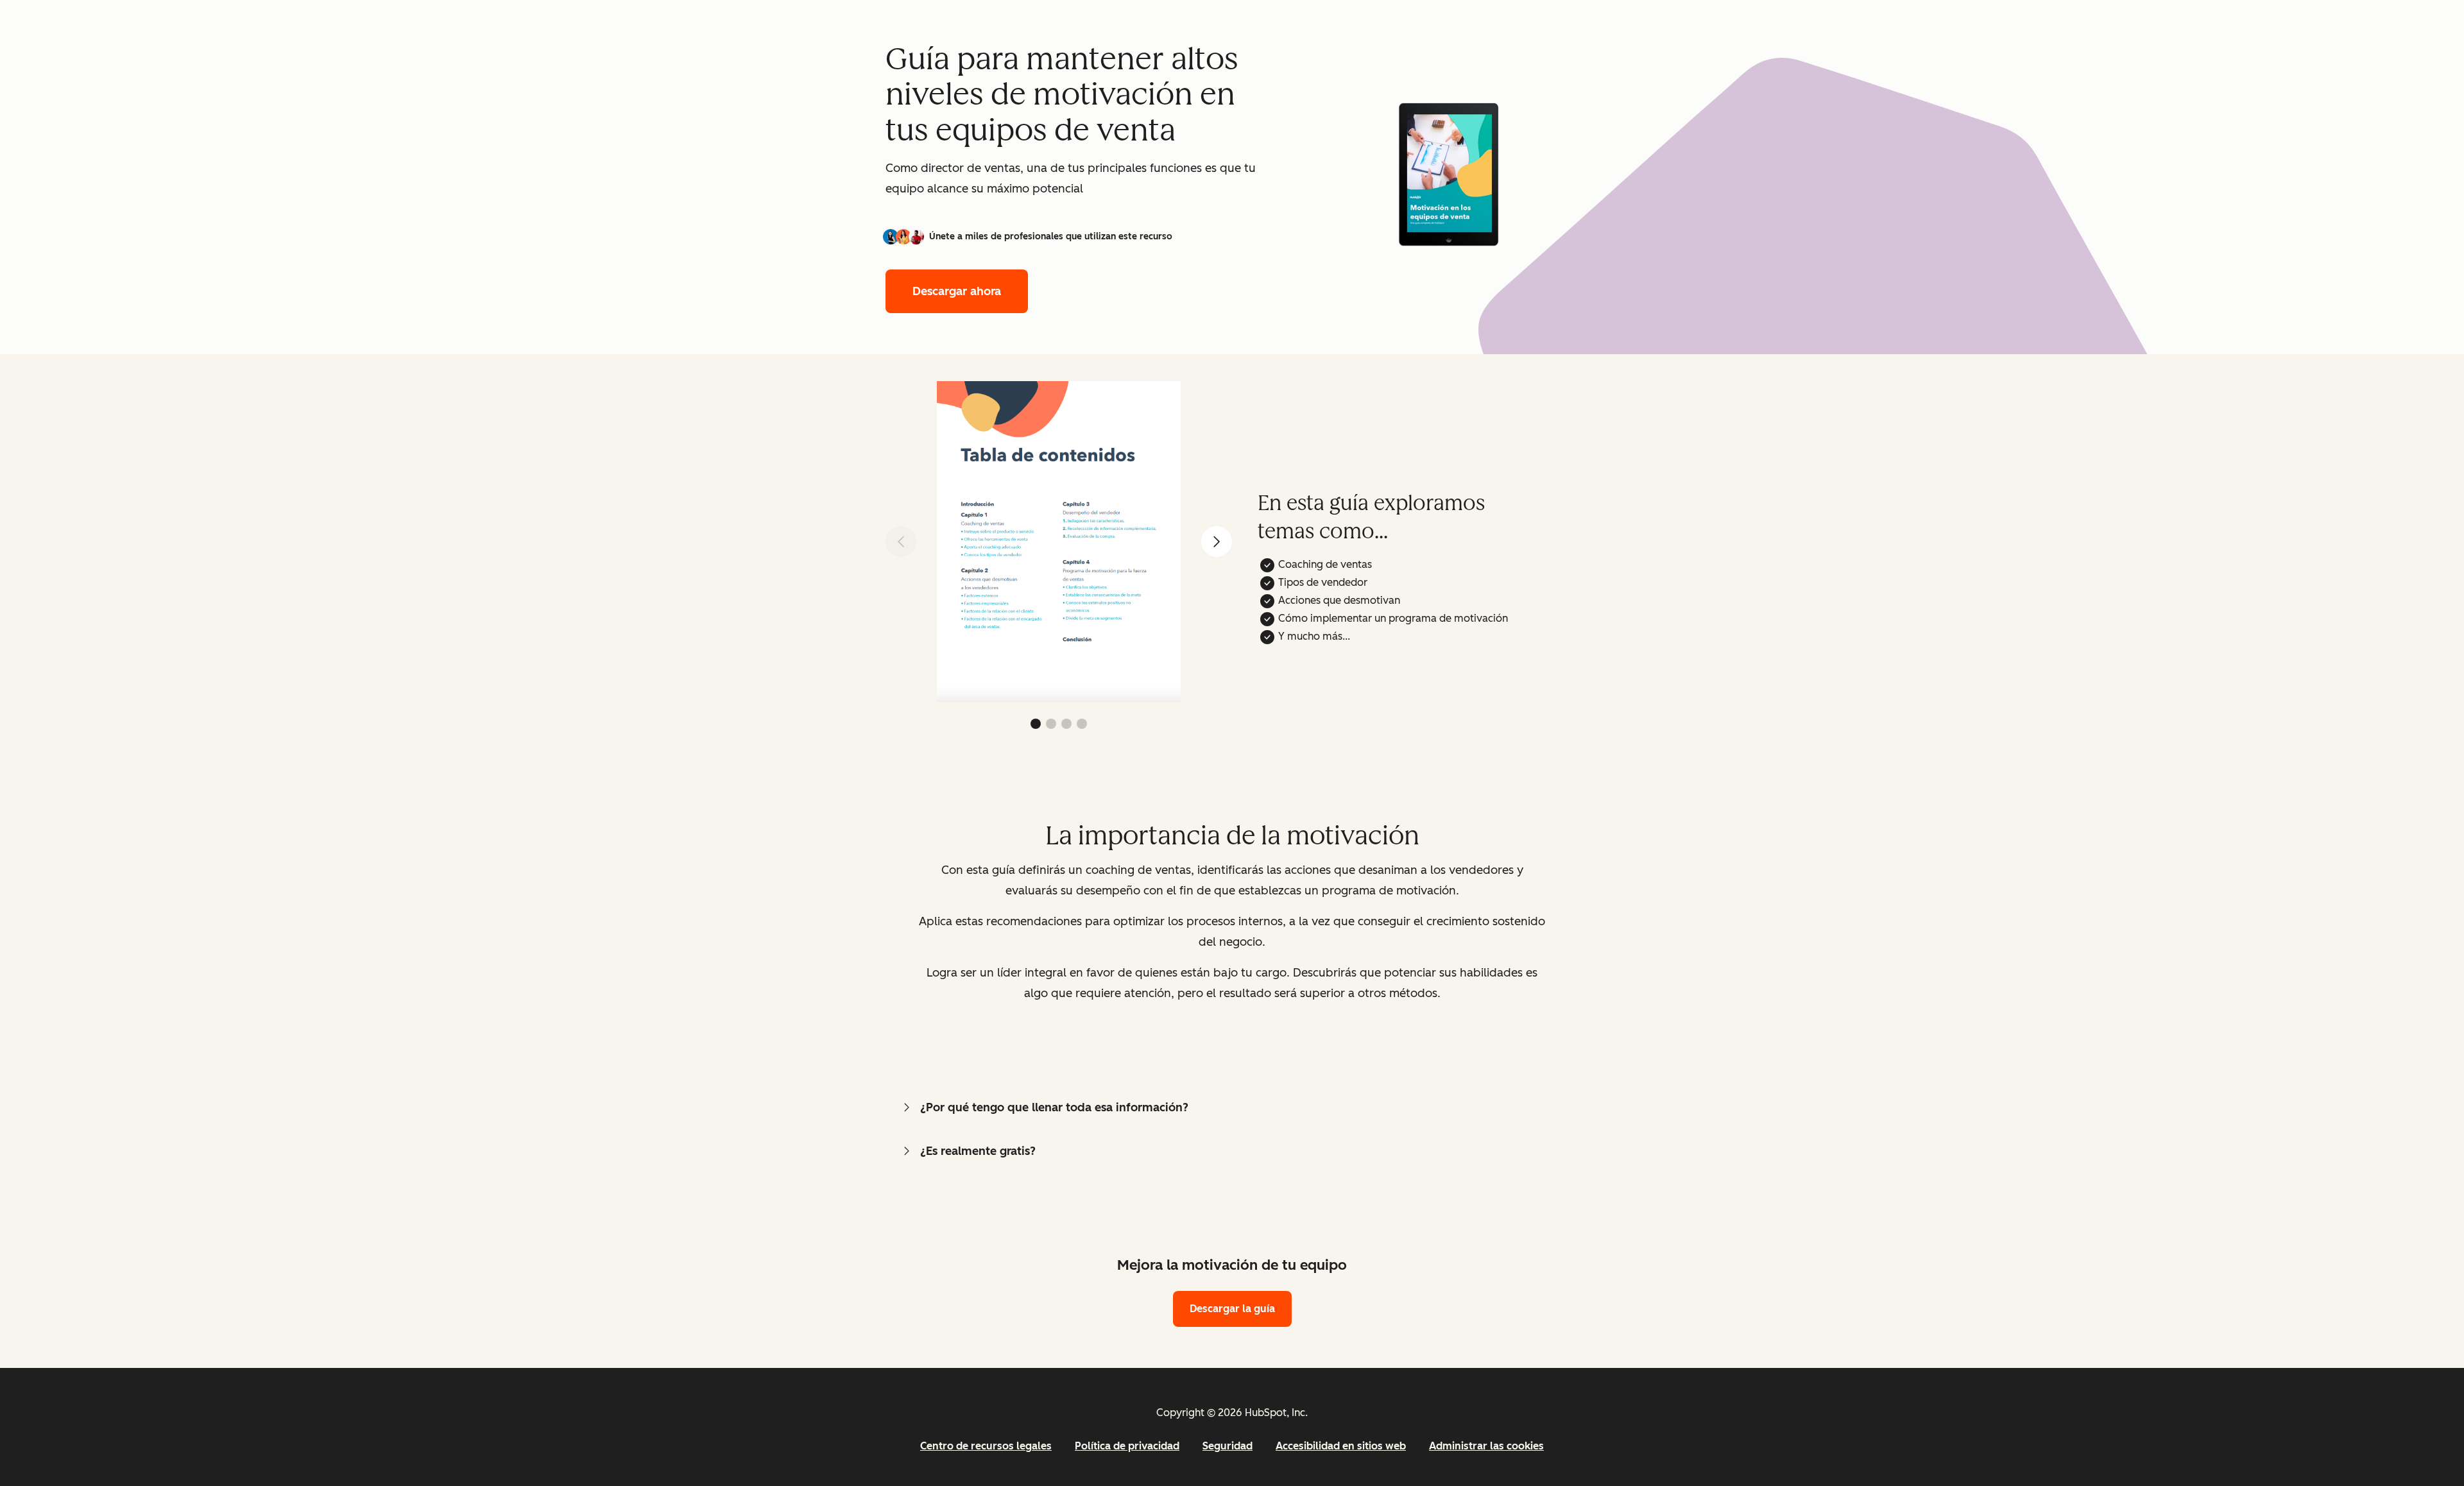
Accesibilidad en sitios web (1341, 1446)
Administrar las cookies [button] (1486, 1446)
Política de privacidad (1127, 1446)
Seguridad (1228, 1446)
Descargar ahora (957, 291)
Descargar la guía (1232, 1309)
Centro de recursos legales (986, 1446)
